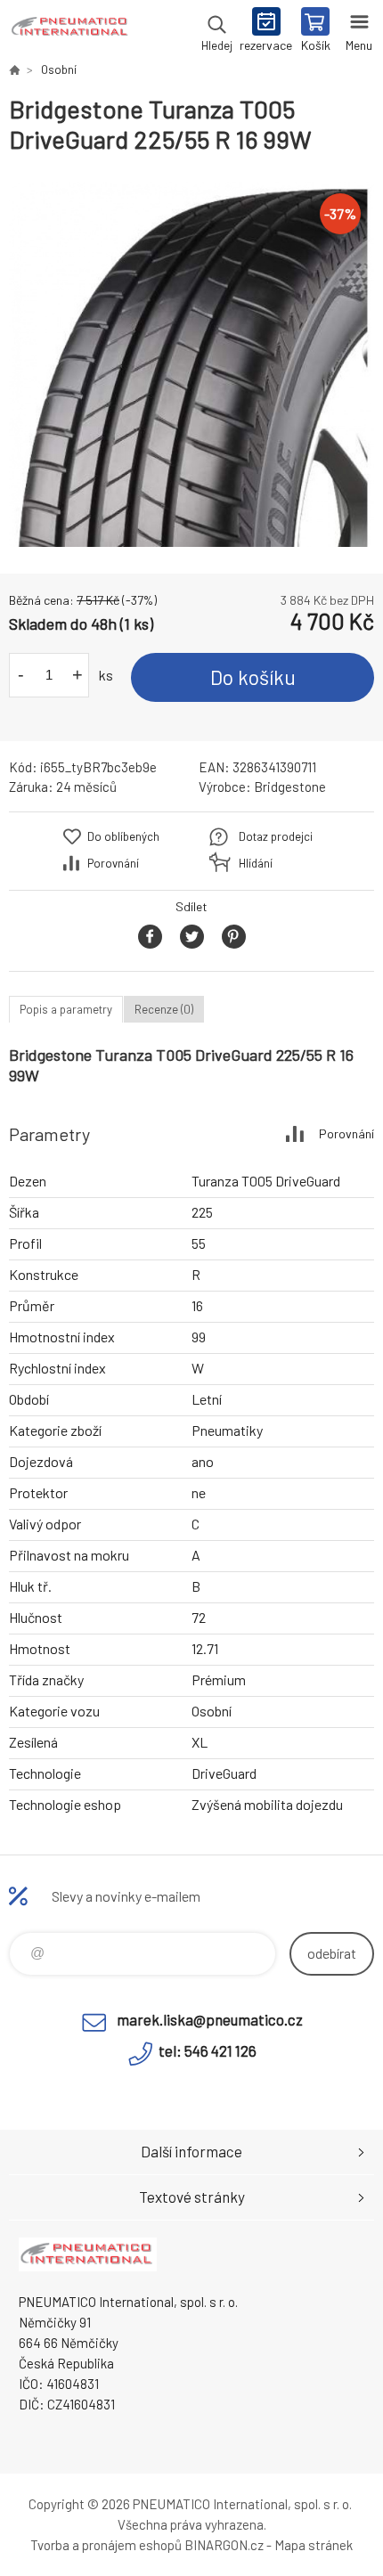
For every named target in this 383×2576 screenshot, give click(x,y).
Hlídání (256, 863)
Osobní (59, 69)
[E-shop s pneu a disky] (14, 69)
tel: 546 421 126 (208, 2050)
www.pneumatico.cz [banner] (70, 31)
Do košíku (253, 677)
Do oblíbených (123, 836)
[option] (191, 364)
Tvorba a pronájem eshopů (106, 2545)
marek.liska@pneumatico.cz (210, 2019)
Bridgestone (290, 787)
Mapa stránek (314, 2545)
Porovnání (113, 863)
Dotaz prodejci (276, 836)
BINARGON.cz (224, 2545)
